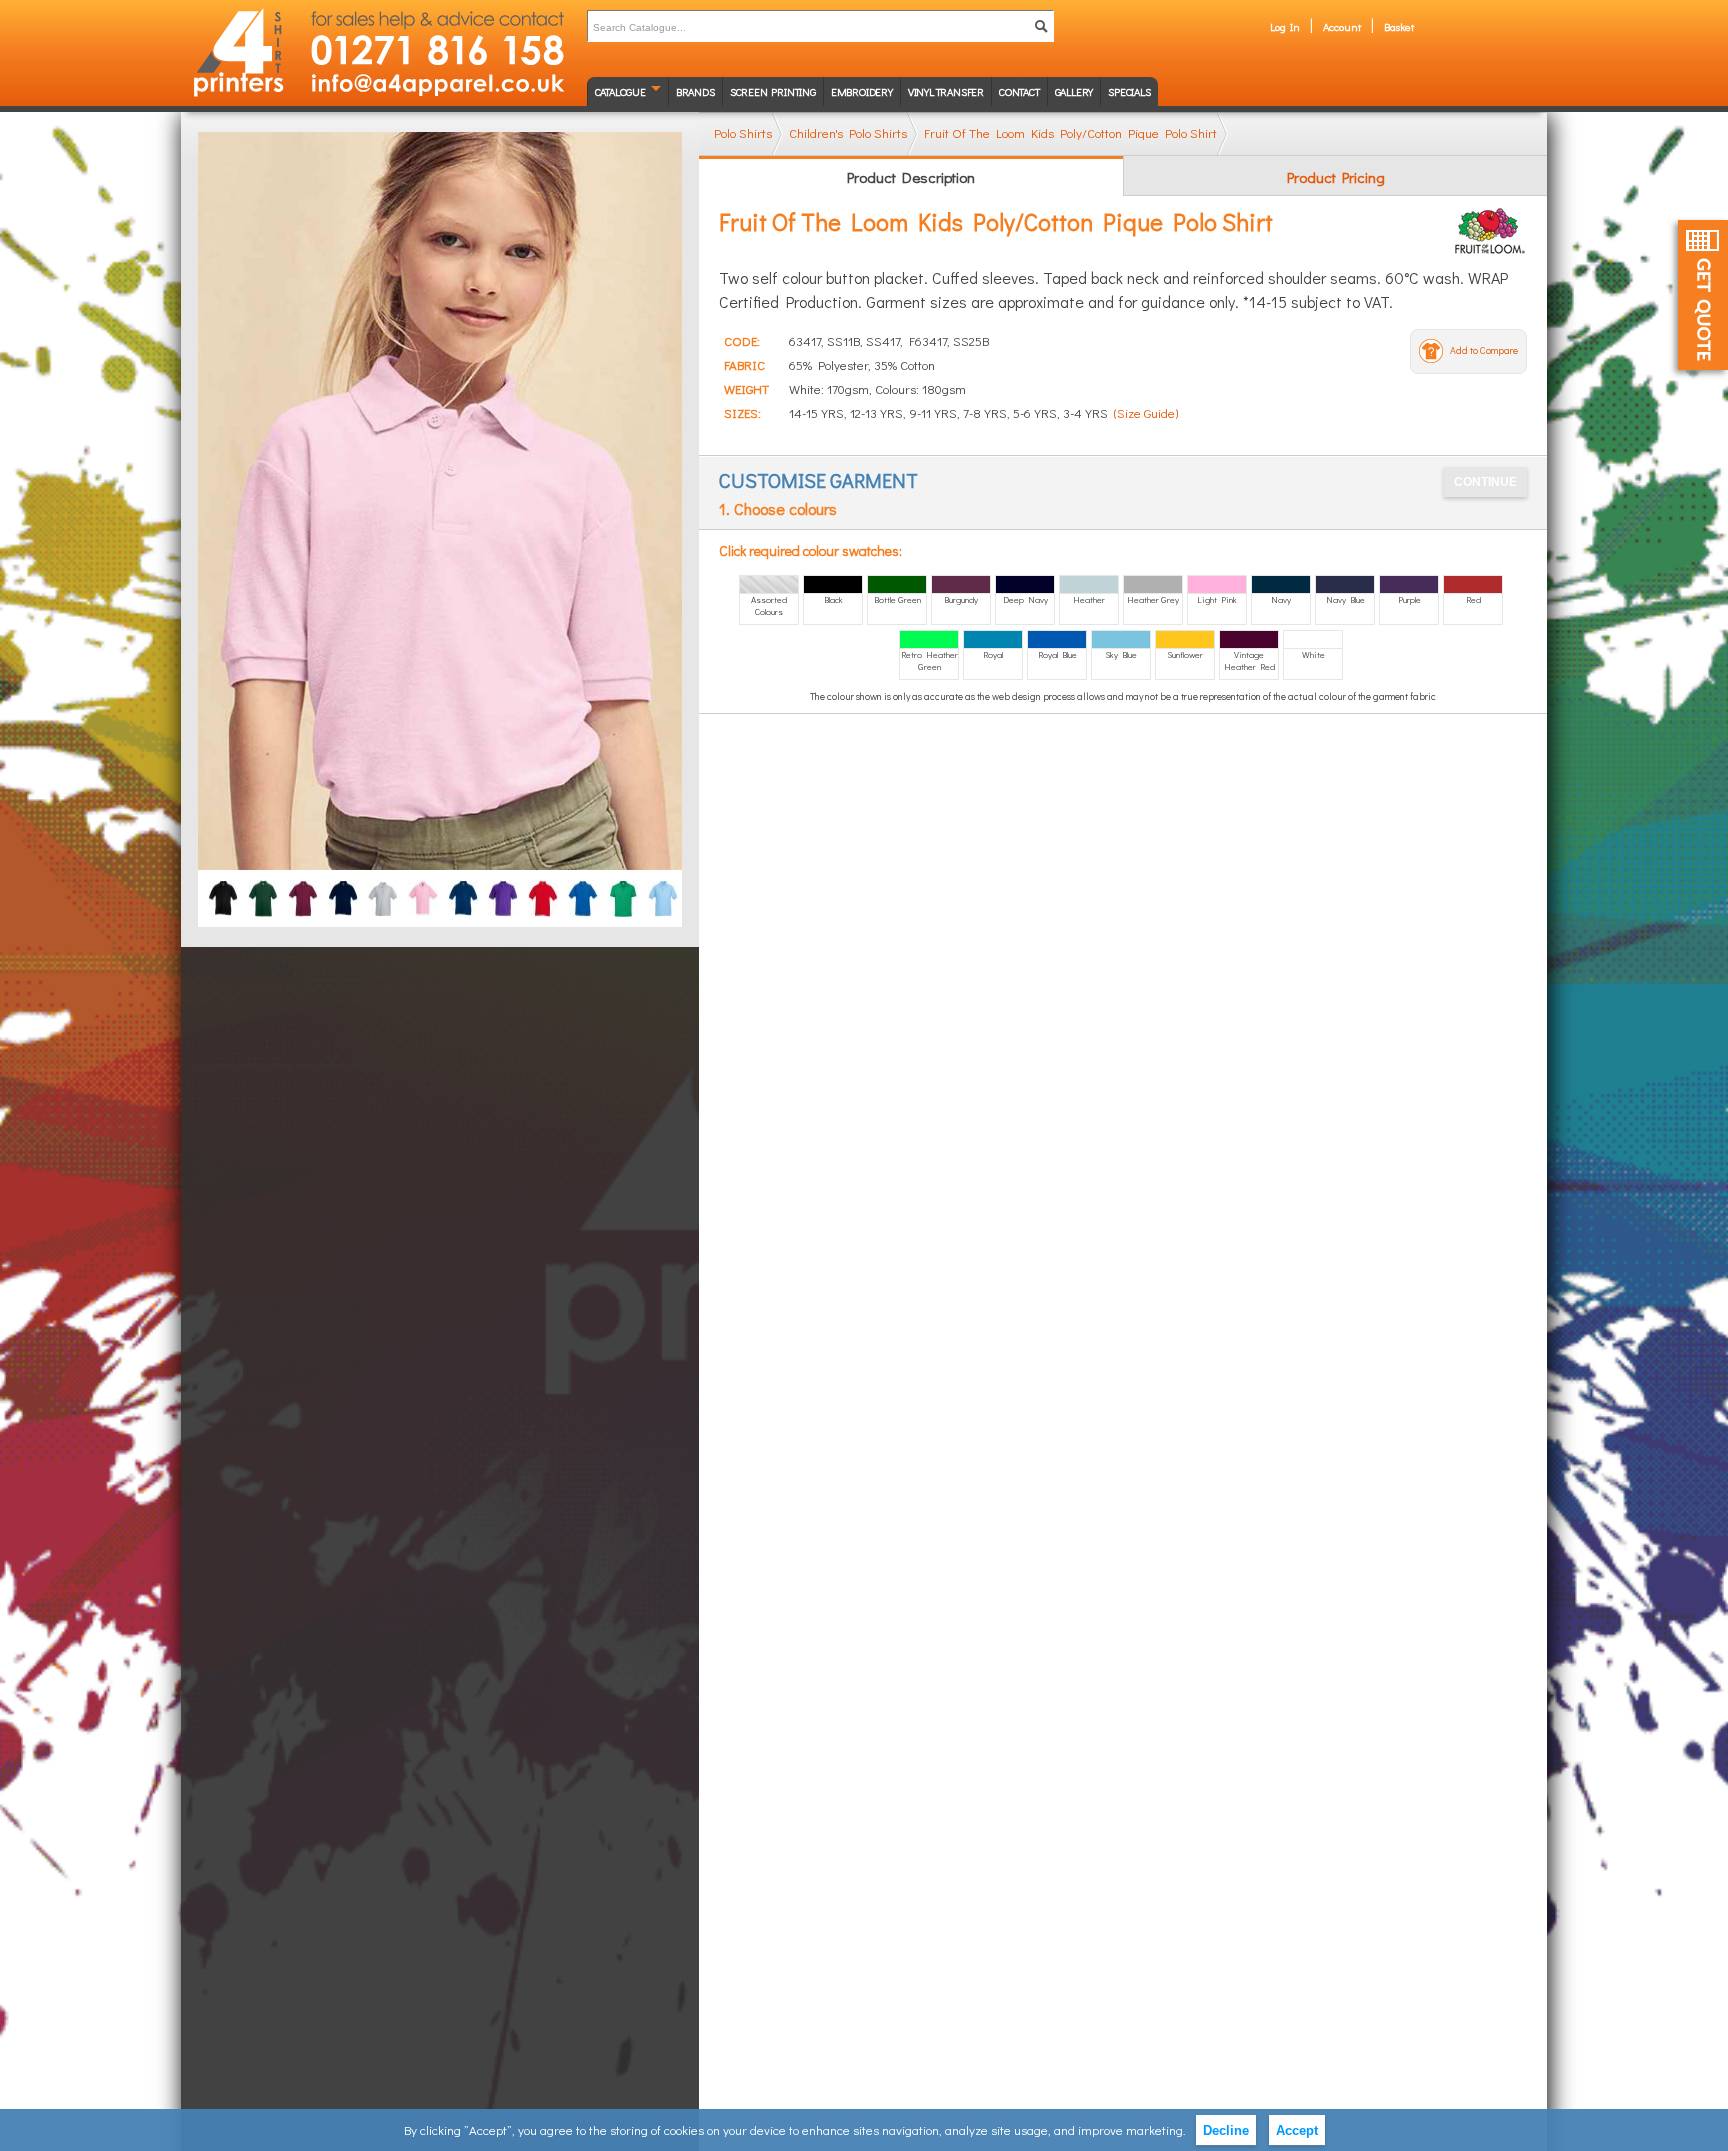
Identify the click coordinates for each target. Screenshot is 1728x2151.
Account (1342, 26)
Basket (1399, 26)
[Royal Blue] (583, 890)
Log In (1285, 26)
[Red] (543, 890)
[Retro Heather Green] (623, 890)
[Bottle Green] (263, 890)
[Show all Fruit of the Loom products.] (1490, 231)
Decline (1226, 2130)
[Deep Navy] (343, 890)
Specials (1129, 91)
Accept (1297, 2130)
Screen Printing (773, 91)
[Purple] (503, 890)
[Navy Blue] (463, 890)
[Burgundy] (303, 890)
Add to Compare (1484, 350)
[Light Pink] (423, 890)
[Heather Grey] (383, 890)
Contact (1019, 91)
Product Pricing (1336, 177)
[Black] (223, 890)
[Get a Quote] (1703, 295)
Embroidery (862, 91)
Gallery (1074, 91)
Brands (695, 91)
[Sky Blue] (663, 890)
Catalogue (620, 91)
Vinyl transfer (946, 91)
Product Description (911, 177)
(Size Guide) (1146, 412)
